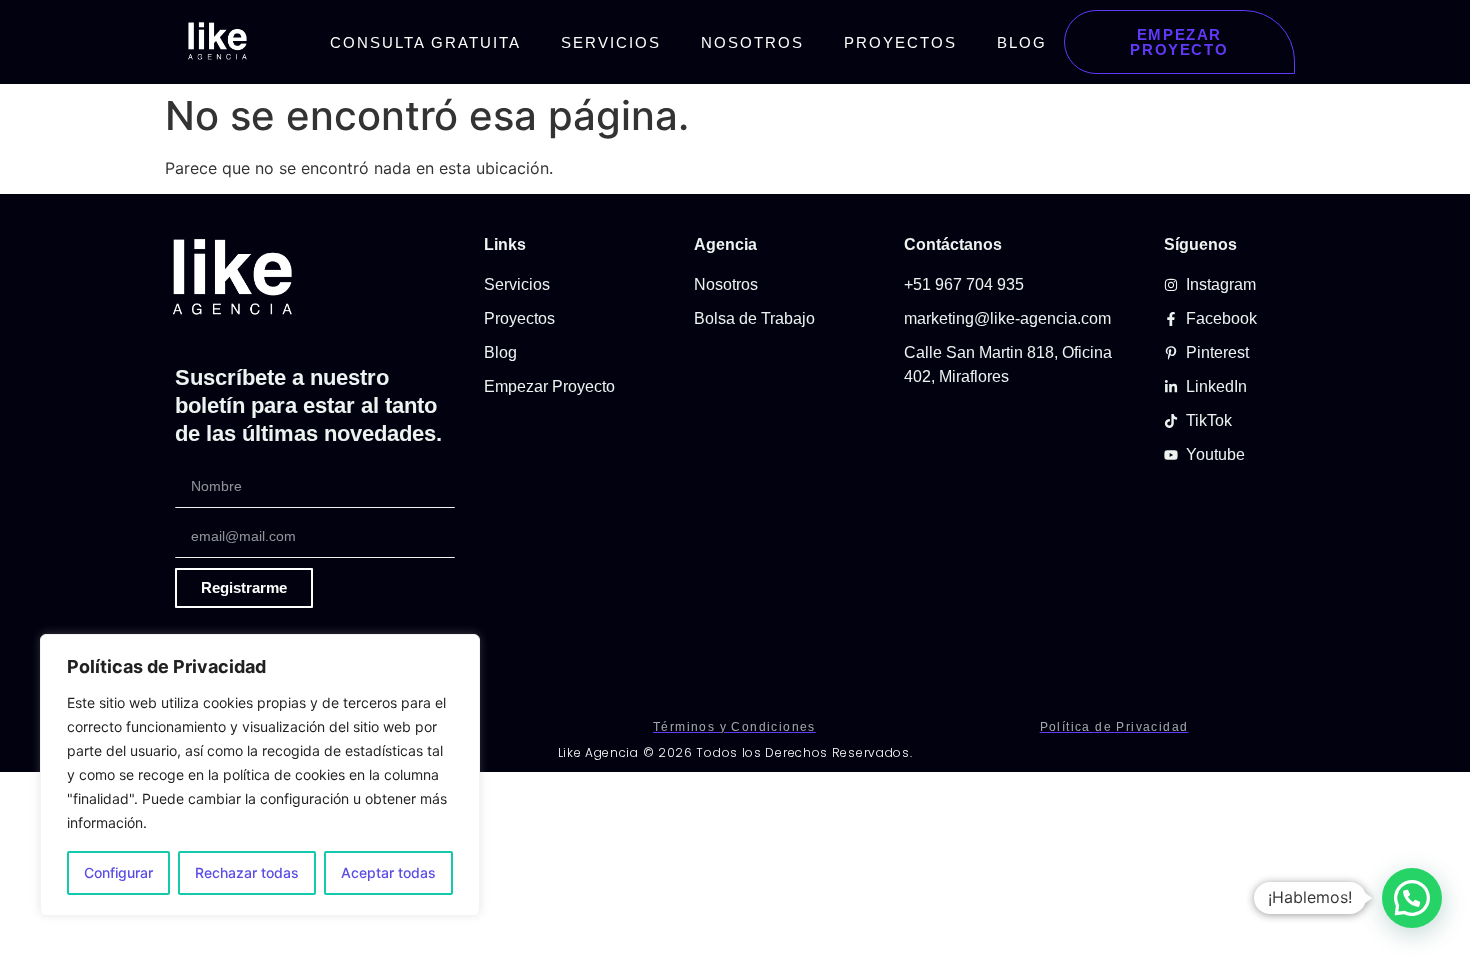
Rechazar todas (247, 872)
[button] (1412, 898)
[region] (260, 775)
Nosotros (752, 42)
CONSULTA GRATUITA (425, 42)
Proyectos (900, 42)
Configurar (118, 872)
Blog (1022, 42)
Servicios (611, 42)
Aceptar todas (388, 872)
